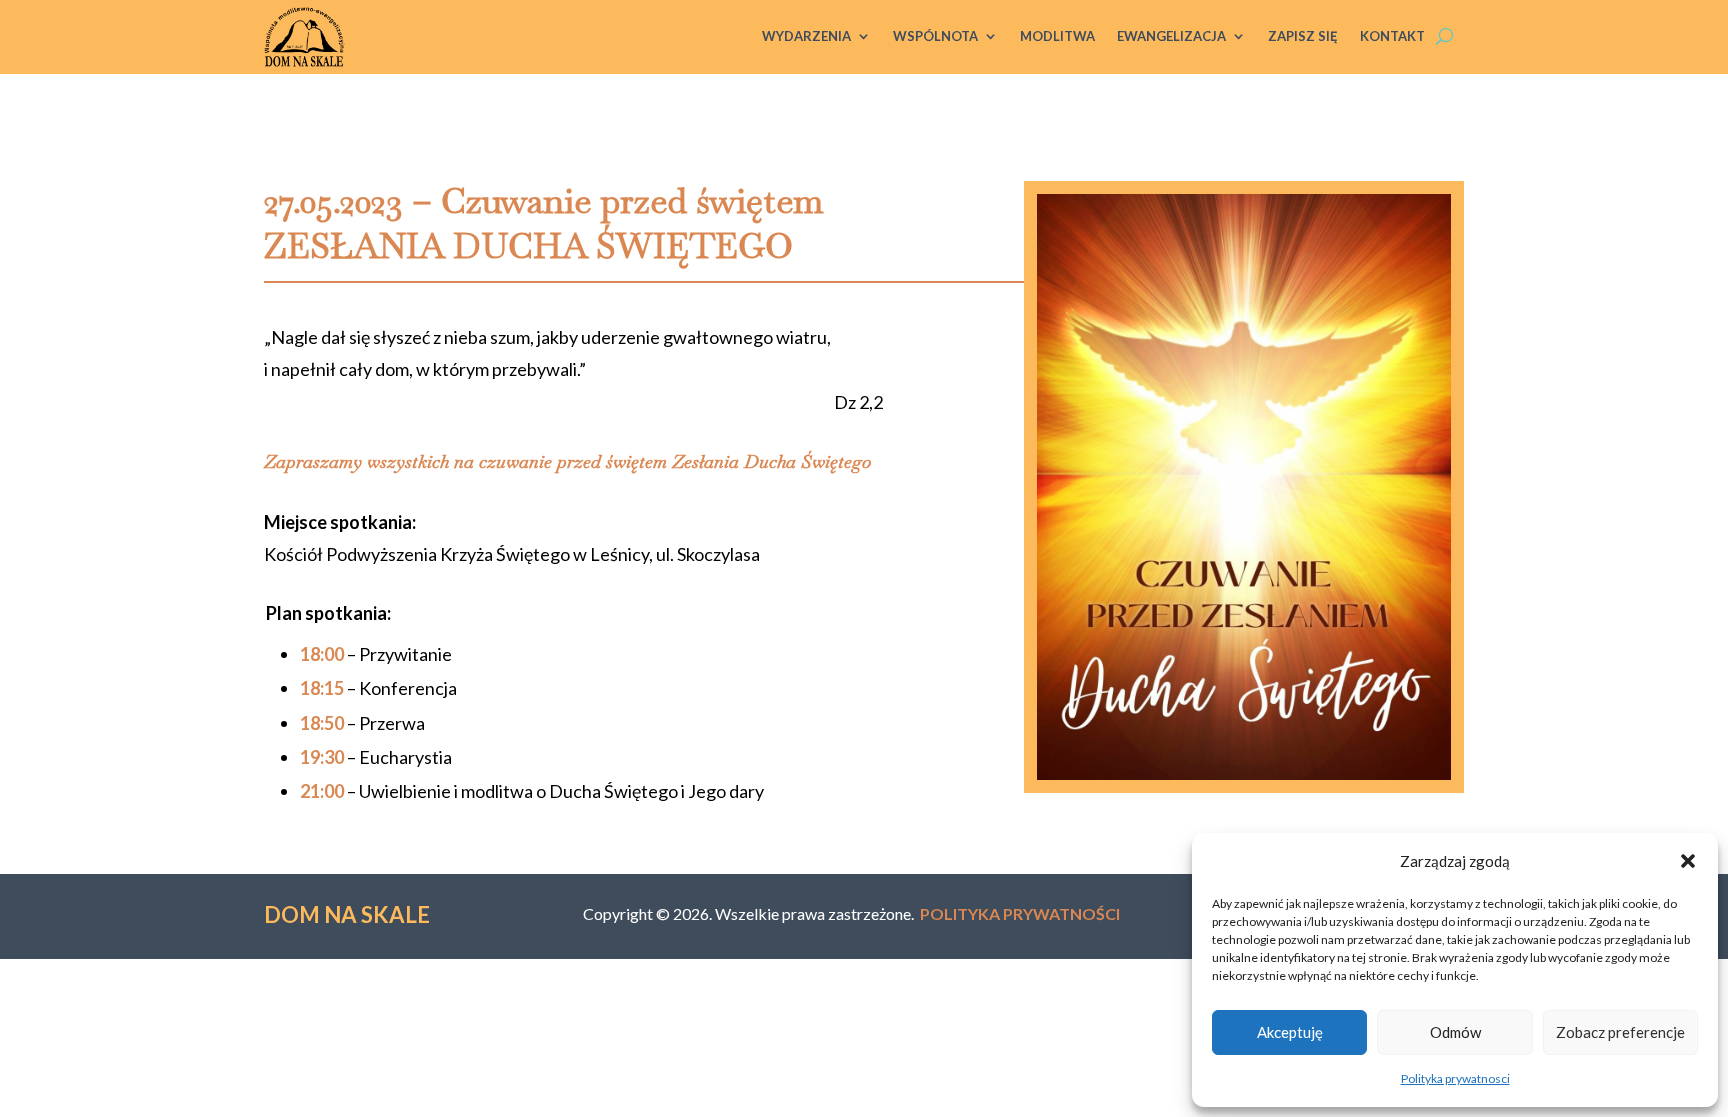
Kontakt (1392, 36)
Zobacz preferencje (1620, 1032)
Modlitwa (1057, 36)
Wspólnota (935, 36)
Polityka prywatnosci (1455, 1078)
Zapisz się (1303, 36)
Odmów (1455, 1032)
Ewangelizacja (1171, 36)
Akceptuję (1290, 1032)
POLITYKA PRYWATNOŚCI (1020, 913)
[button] (1688, 861)
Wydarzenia (806, 36)
